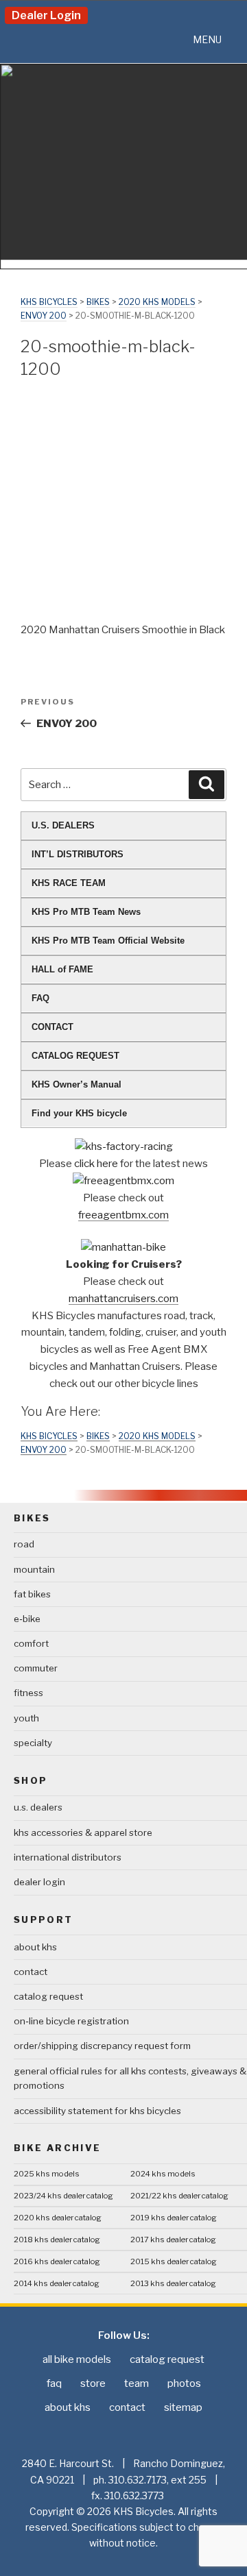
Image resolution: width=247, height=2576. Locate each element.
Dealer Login (46, 15)
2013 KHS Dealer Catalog (173, 2283)
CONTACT (52, 1027)
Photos (184, 2383)
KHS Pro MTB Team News (86, 912)
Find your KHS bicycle (79, 1113)
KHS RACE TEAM (69, 883)
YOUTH (26, 1718)
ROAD (24, 1544)
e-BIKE (27, 1619)
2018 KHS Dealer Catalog (57, 2240)
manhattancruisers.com (123, 1299)
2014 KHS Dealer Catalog (57, 2283)
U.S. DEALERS (63, 825)
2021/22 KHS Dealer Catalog (179, 2196)
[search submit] (207, 785)
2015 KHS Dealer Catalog (174, 2261)
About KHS (35, 1947)
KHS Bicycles (49, 302)
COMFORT (31, 1643)
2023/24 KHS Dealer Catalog (63, 2196)
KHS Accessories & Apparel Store (83, 1832)
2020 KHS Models (157, 302)
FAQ (40, 998)
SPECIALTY (33, 1743)
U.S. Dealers (38, 1807)
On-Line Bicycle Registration (71, 2021)
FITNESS (28, 1693)
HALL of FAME (62, 969)
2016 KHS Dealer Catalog (57, 2261)
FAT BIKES (32, 1594)
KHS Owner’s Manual (77, 1084)
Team (137, 2383)
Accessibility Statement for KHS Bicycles (97, 2111)
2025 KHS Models (47, 2174)
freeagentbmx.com (123, 1215)
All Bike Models (77, 2359)
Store (93, 2383)
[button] (207, 40)
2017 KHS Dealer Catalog (173, 2240)
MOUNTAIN (34, 1569)
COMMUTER (36, 1668)
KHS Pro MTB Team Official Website (108, 941)
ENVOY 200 (44, 316)
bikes (98, 302)
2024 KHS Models (163, 2174)
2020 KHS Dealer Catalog (58, 2218)
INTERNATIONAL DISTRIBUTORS (68, 1857)
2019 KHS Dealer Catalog (174, 2218)
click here (97, 1164)
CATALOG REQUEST (75, 1056)
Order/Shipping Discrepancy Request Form (102, 2046)
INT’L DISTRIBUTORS (78, 854)
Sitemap (183, 2407)
